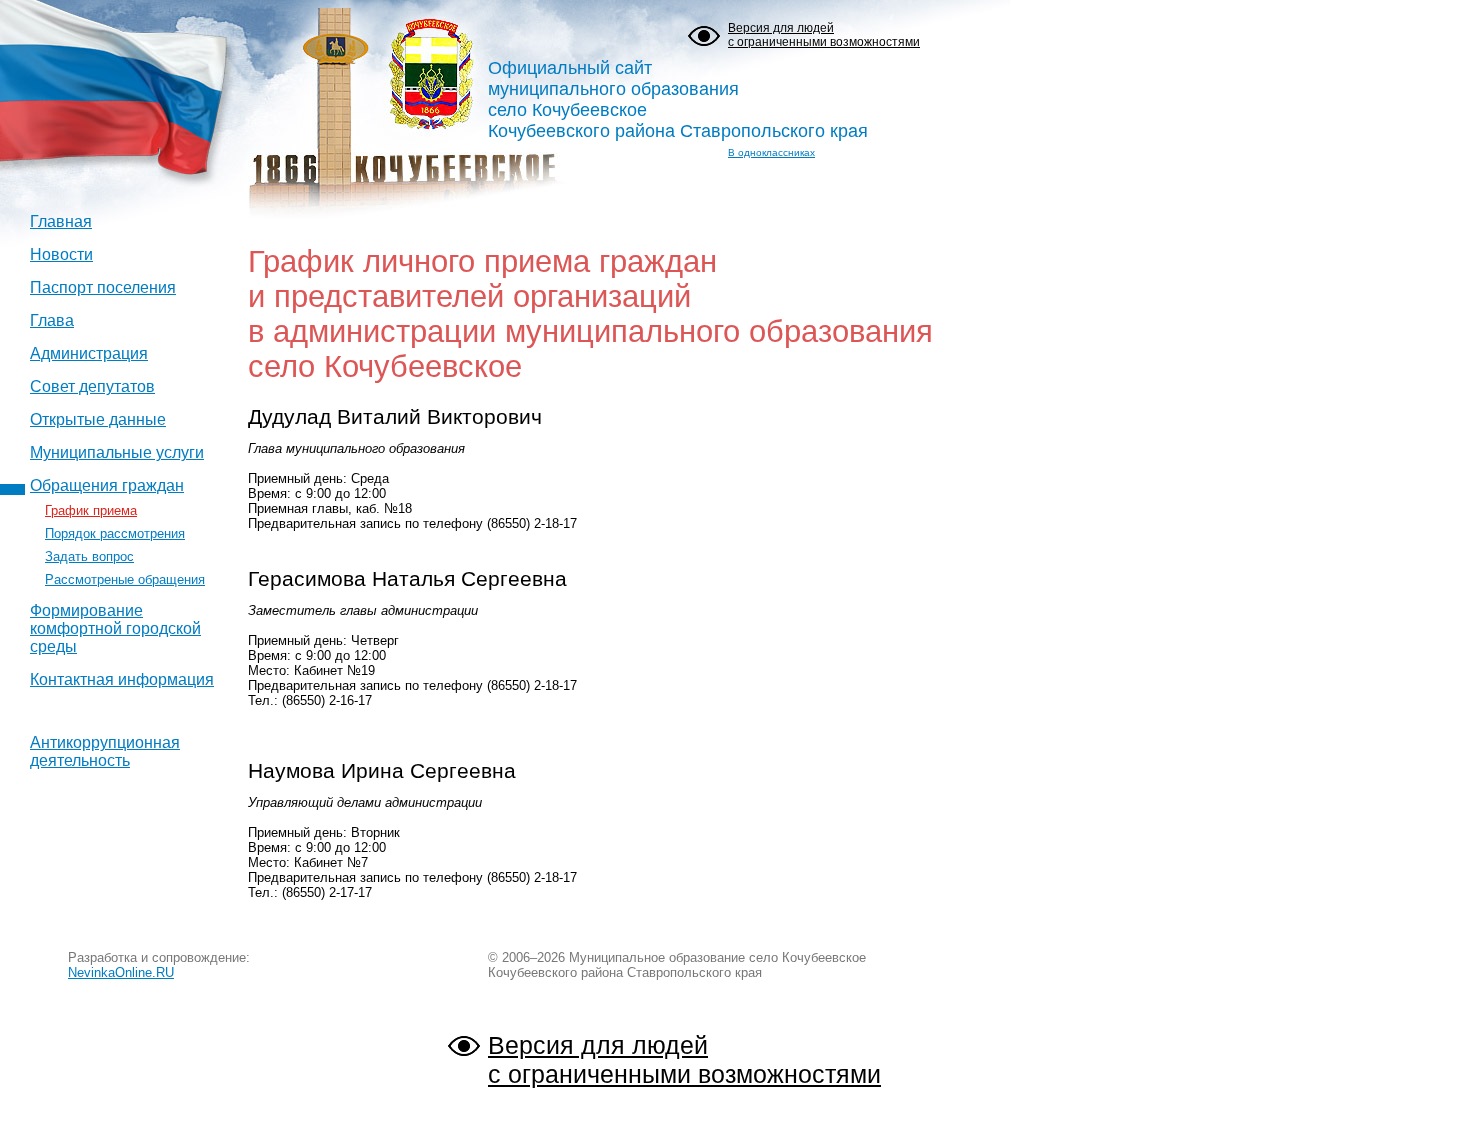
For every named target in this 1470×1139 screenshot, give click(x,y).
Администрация (89, 353)
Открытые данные (98, 419)
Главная (61, 221)
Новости (61, 254)
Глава (52, 320)
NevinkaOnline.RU (121, 972)
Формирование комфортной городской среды (115, 628)
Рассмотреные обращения (125, 579)
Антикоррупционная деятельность (105, 751)
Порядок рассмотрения (115, 533)
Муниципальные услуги (117, 452)
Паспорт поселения (103, 287)
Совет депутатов (92, 386)
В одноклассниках (771, 152)
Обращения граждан (107, 485)
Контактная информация (122, 679)
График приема (91, 510)
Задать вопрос (89, 556)
